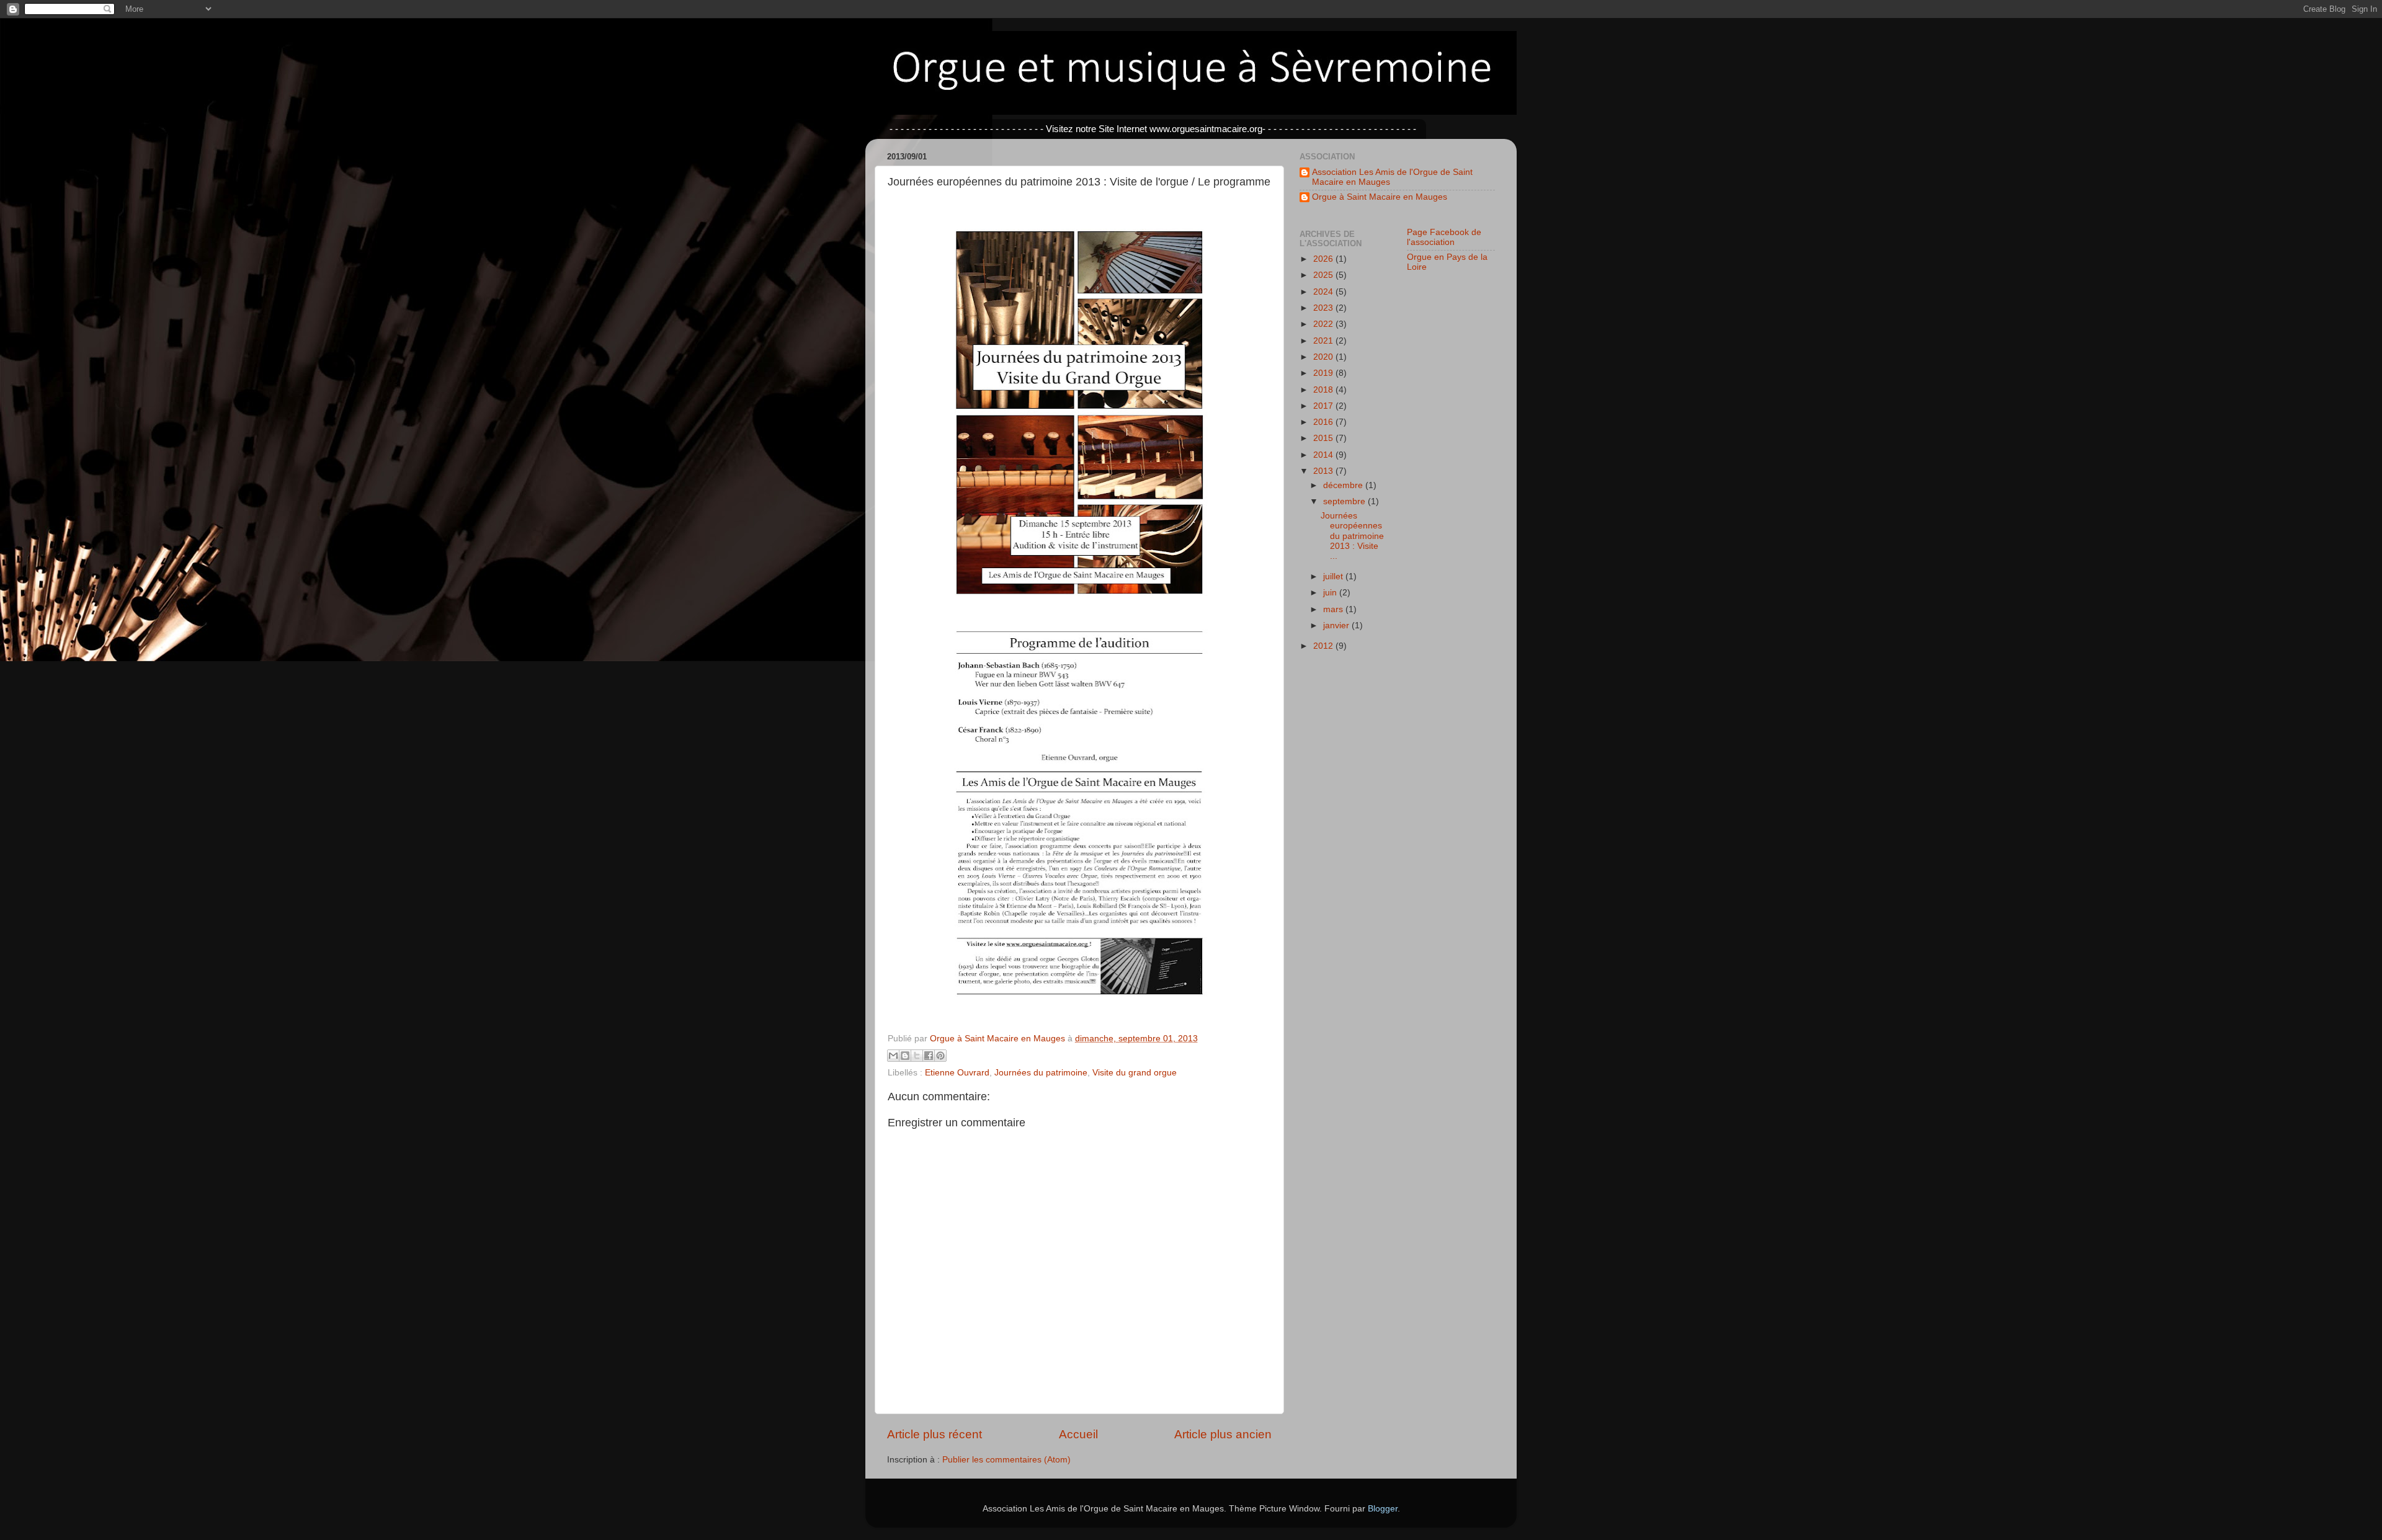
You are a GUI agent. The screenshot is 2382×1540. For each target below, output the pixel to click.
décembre (1344, 485)
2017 (1324, 406)
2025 (1324, 275)
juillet (1334, 576)
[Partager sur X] (917, 1056)
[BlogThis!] (905, 1056)
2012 (1324, 646)
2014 (1324, 455)
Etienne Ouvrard (957, 1073)
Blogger (1383, 1509)
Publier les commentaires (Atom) (1006, 1460)
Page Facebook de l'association (1444, 237)
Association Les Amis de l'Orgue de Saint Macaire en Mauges (1392, 177)
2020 (1324, 357)
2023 (1324, 308)
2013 (1324, 471)
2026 (1324, 259)
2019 (1324, 373)
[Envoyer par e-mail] (893, 1056)
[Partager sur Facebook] (929, 1056)
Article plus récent (935, 1434)
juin (1331, 593)
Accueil (1078, 1434)
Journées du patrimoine (1041, 1073)
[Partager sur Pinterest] (940, 1056)
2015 (1324, 438)
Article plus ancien (1223, 1434)
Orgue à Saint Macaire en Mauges (1380, 197)
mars (1334, 609)
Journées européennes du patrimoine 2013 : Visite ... (1352, 536)
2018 (1324, 390)
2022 (1324, 324)
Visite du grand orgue (1135, 1073)
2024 (1324, 292)
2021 (1324, 341)
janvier (1337, 625)
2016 (1324, 422)
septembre (1345, 501)
